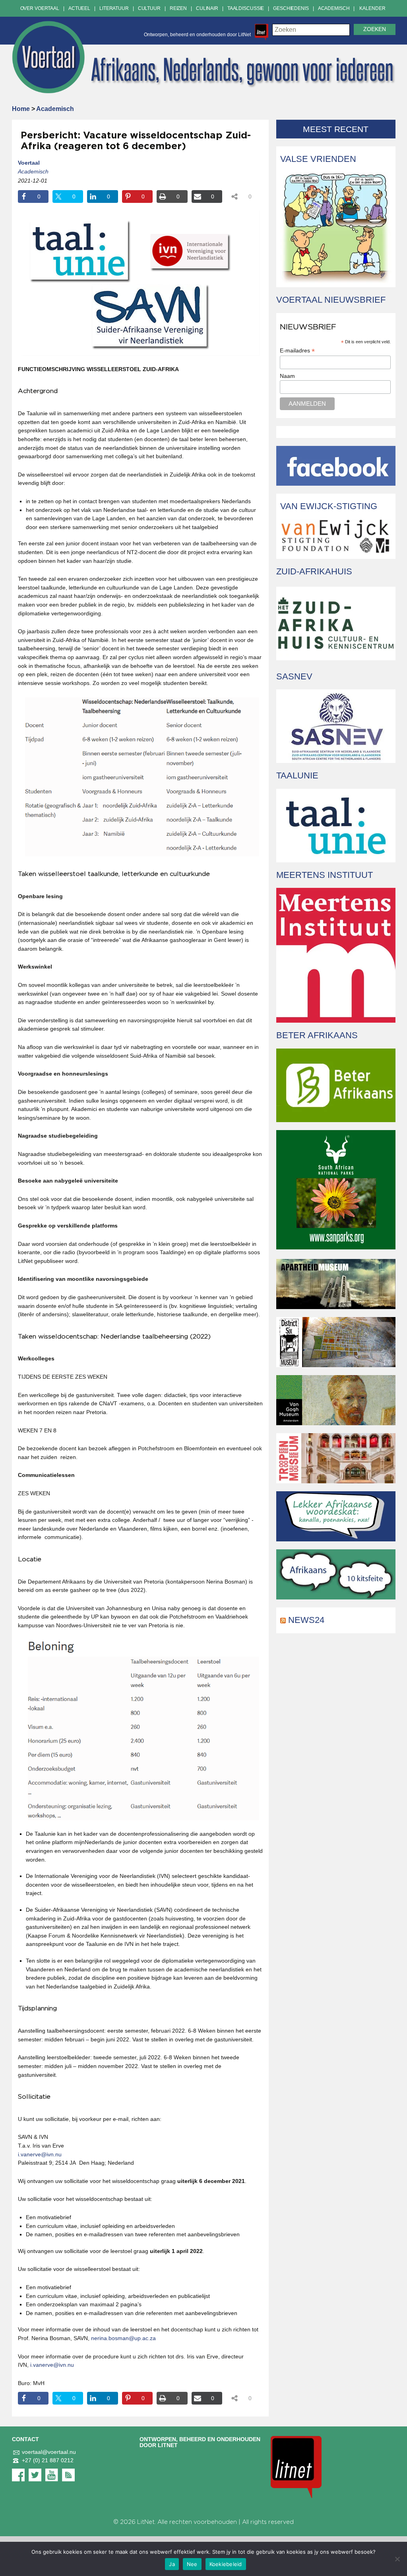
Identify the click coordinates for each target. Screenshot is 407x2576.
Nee (192, 2564)
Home (21, 109)
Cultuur (149, 8)
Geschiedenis (291, 8)
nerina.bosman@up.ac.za (123, 2338)
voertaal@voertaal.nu (49, 2452)
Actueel (79, 8)
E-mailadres (297, 351)
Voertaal (29, 163)
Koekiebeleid (226, 2564)
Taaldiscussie (246, 8)
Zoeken (375, 29)
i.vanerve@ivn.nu (40, 2154)
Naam (287, 376)
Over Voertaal (40, 8)
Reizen (178, 8)
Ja (172, 2564)
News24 (306, 1620)
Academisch (334, 8)
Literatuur (114, 8)
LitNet (146, 2522)
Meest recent (336, 129)
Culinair (207, 8)
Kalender (372, 8)
